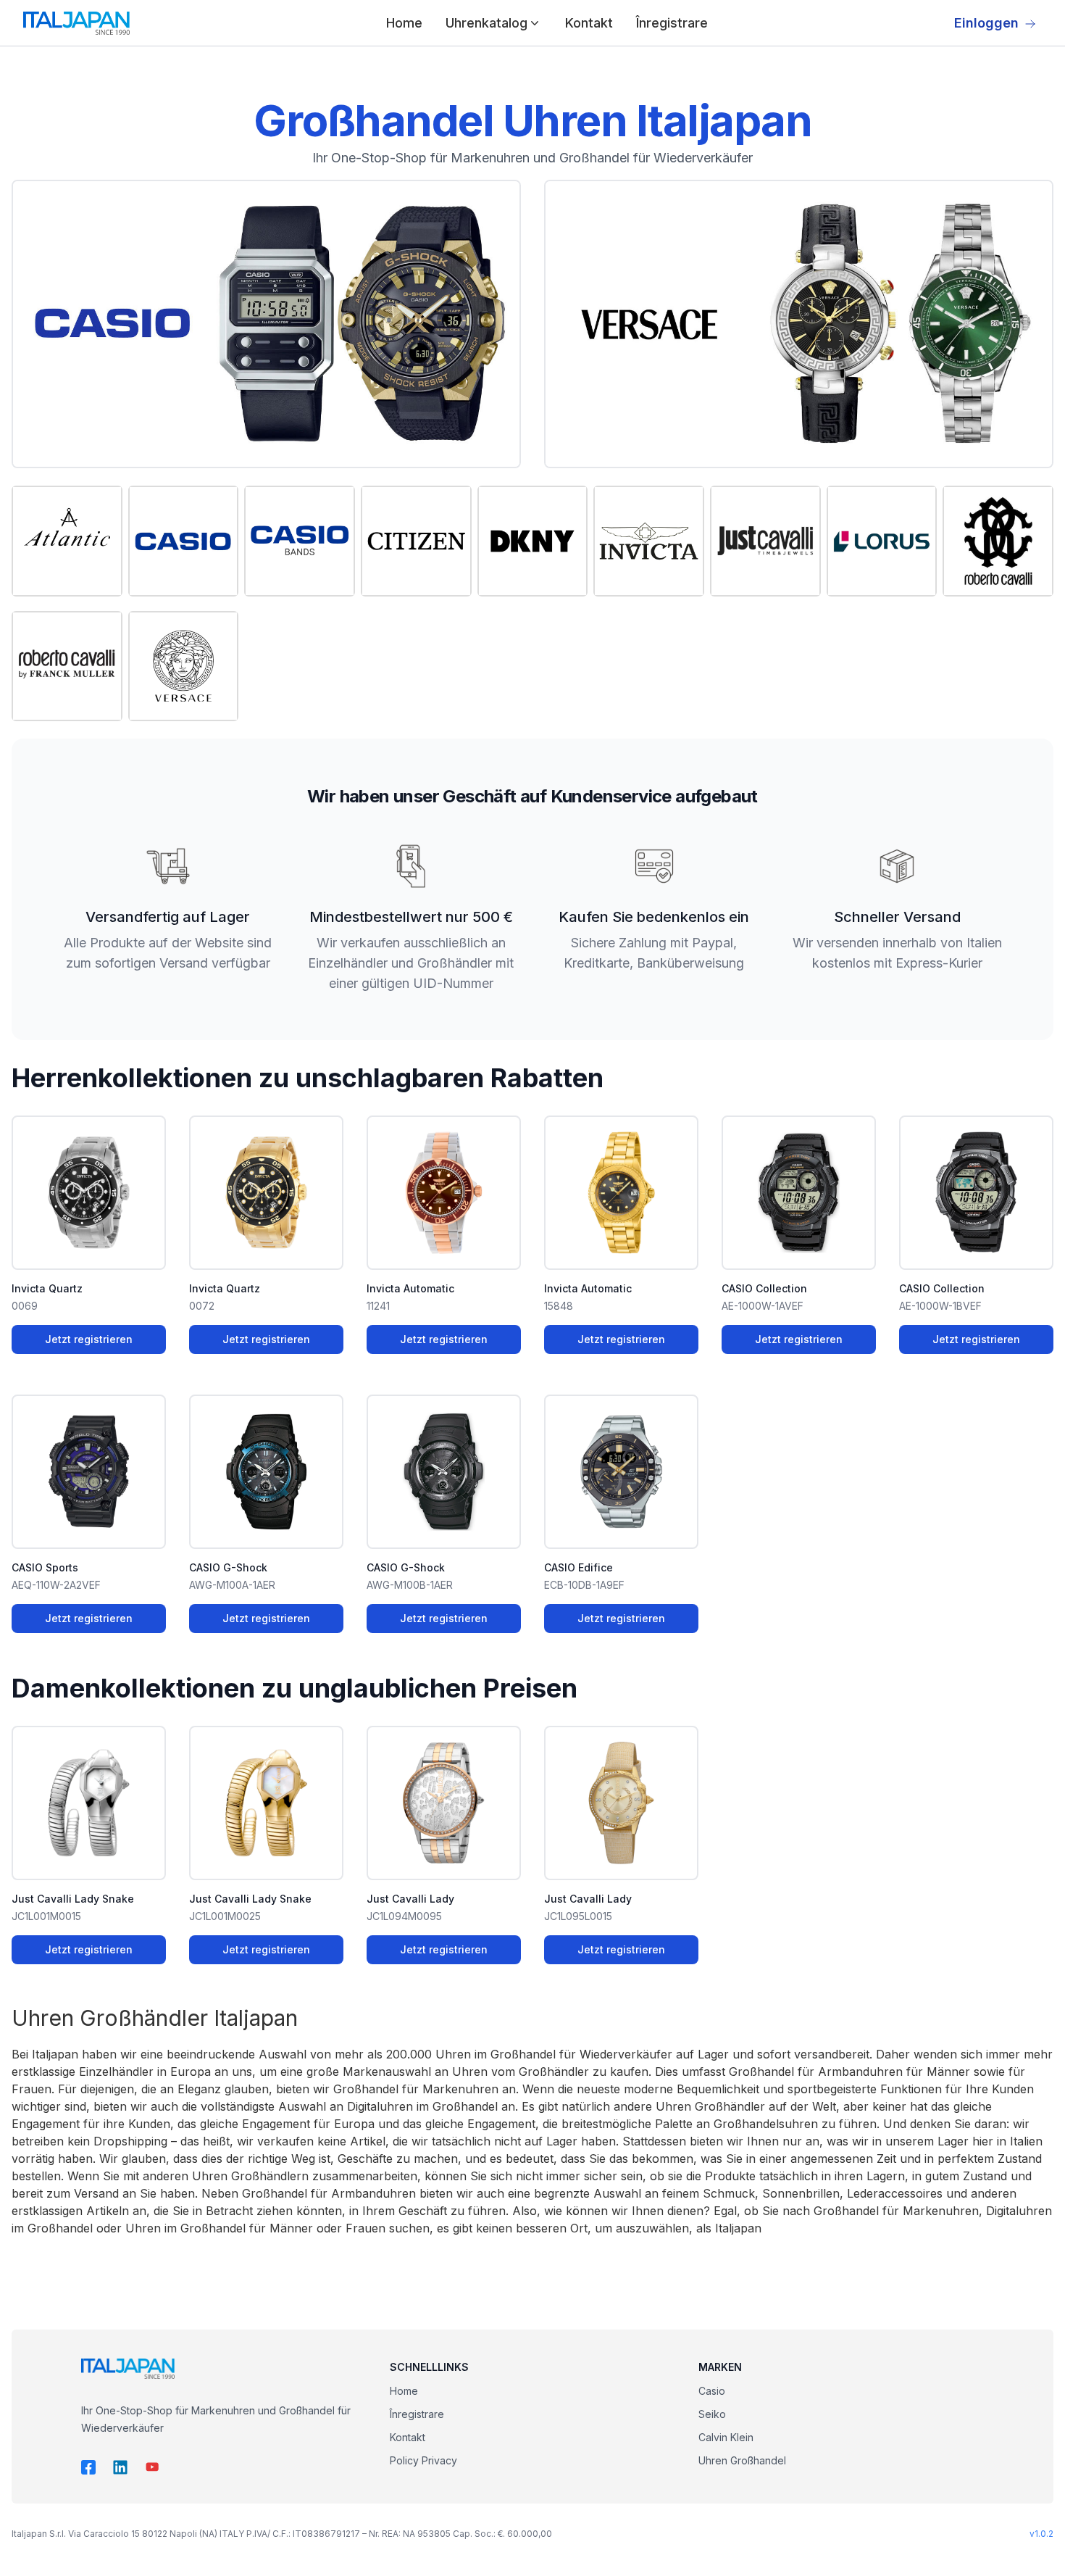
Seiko (712, 2414)
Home (404, 23)
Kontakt (589, 23)
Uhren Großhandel (742, 2460)
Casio (712, 2391)
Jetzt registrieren (89, 1339)
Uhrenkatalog (486, 23)
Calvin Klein (726, 2437)
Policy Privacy (423, 2460)
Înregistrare (672, 23)
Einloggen (986, 23)
